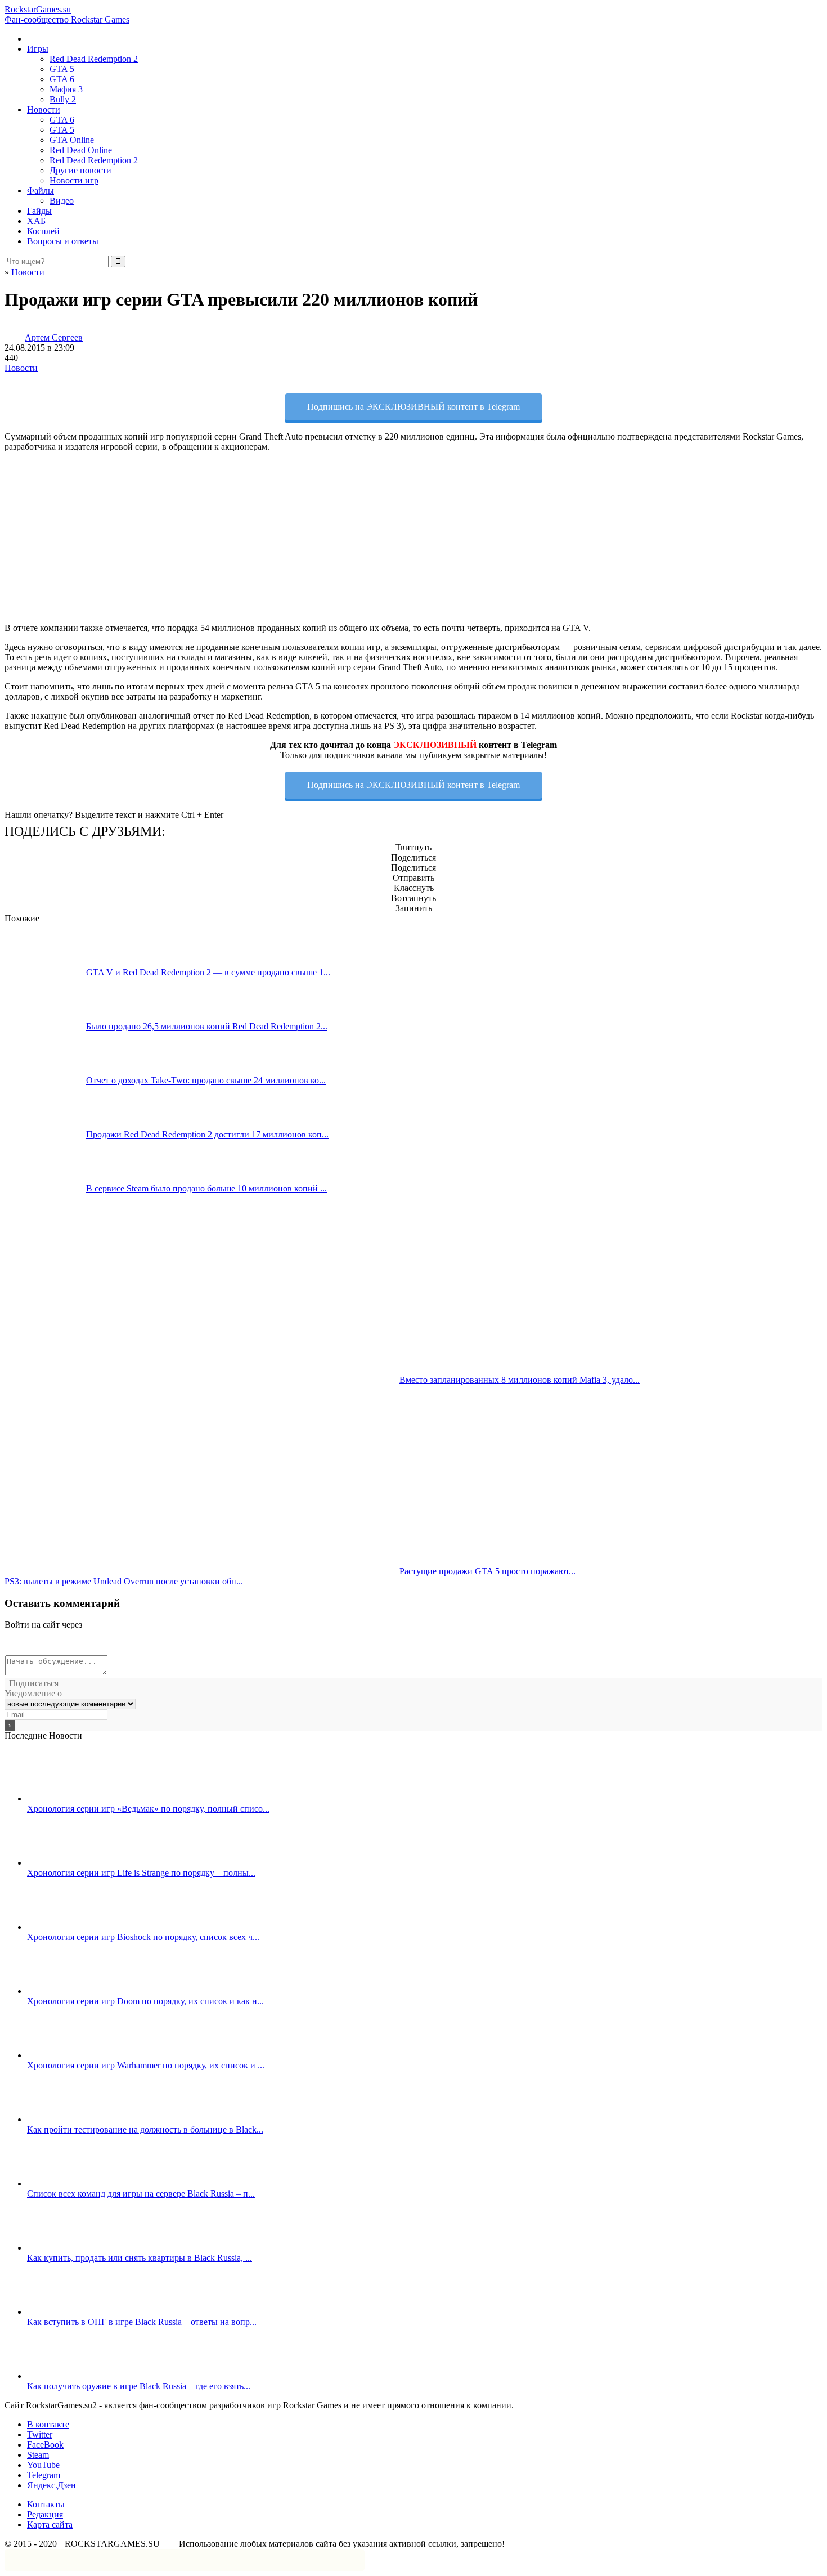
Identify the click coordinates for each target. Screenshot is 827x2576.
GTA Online (72, 140)
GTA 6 (62, 79)
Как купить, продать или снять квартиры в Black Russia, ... (140, 2258)
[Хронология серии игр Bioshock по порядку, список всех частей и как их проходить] (68, 1927)
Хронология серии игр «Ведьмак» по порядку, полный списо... (148, 1809)
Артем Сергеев (54, 337)
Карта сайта (50, 2525)
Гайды (39, 211)
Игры (38, 49)
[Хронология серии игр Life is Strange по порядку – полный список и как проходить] (68, 1863)
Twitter (40, 2434)
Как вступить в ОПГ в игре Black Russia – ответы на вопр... (142, 2322)
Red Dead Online (81, 150)
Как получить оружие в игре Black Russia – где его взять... (139, 2386)
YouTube (43, 2465)
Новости (44, 109)
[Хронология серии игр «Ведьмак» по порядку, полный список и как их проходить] (68, 1798)
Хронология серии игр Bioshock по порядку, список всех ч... (143, 1937)
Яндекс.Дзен (51, 2485)
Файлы (41, 191)
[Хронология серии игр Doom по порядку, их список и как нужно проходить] (68, 1991)
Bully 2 (63, 99)
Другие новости (80, 170)
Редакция (45, 2514)
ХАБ (36, 221)
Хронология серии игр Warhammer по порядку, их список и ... (146, 2065)
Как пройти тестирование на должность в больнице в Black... (145, 2129)
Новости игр (74, 180)
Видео (62, 201)
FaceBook (45, 2445)
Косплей (43, 231)
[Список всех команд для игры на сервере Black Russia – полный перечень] (68, 2183)
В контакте (48, 2424)
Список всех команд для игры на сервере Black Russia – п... (141, 2194)
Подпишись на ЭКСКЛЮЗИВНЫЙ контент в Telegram (414, 407)
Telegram (44, 2475)
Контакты (46, 2504)
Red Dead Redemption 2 (94, 59)
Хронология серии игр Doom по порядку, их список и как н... (145, 2001)
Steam (38, 2455)
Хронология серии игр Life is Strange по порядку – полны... (141, 1873)
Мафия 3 (66, 89)
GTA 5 (62, 69)
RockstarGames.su (67, 14)
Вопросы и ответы (63, 241)
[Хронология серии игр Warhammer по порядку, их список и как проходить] (68, 2055)
